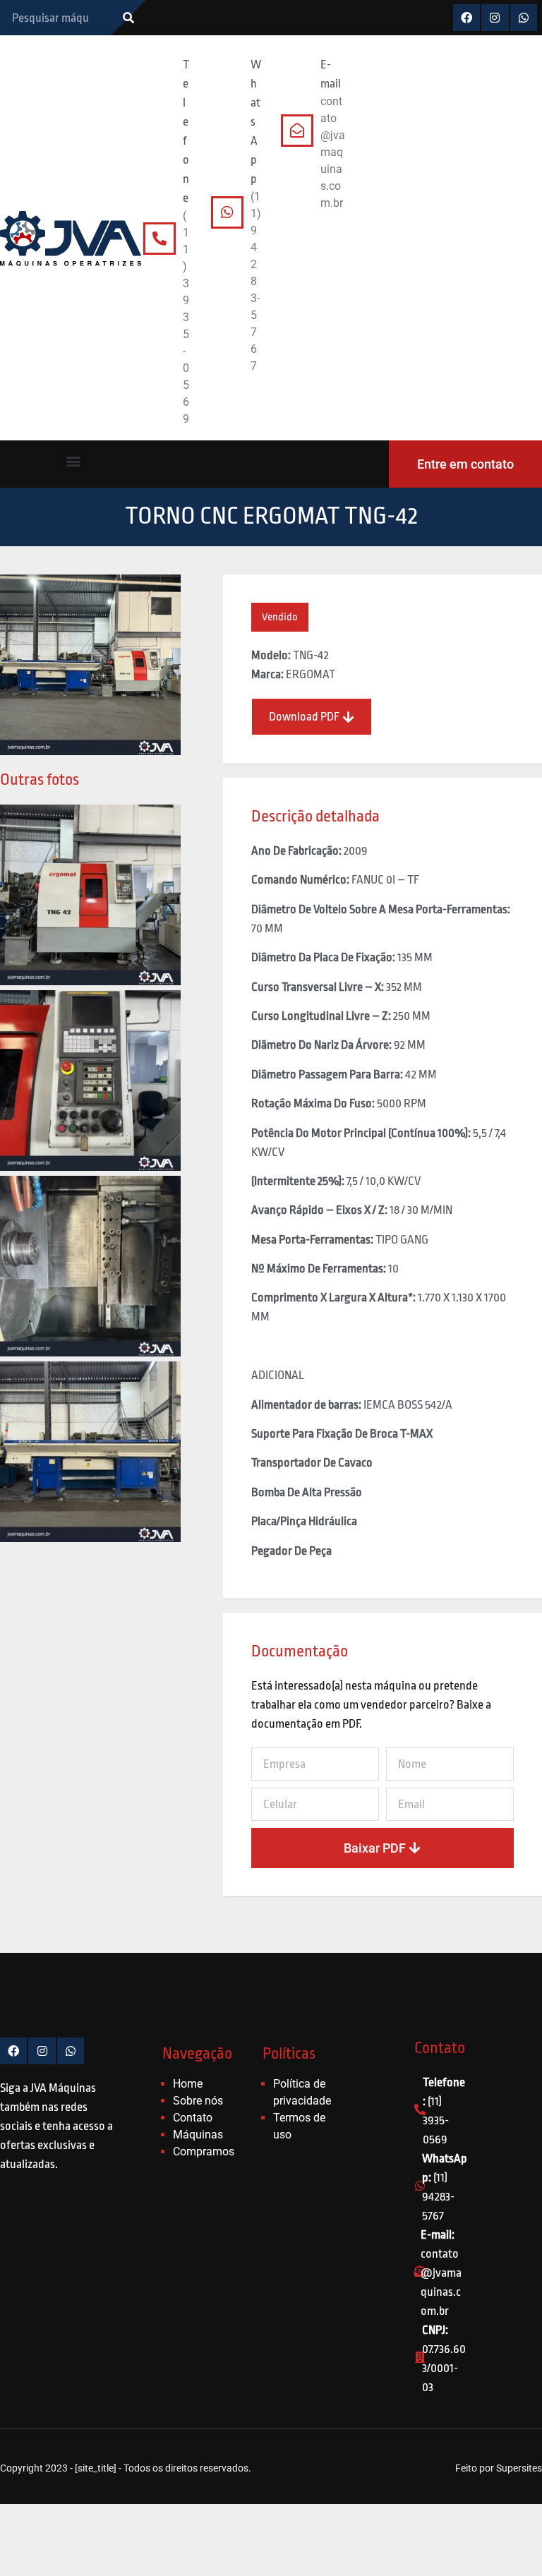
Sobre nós (198, 2101)
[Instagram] (495, 18)
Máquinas (198, 2135)
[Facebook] (466, 18)
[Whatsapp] (524, 18)
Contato (193, 2118)
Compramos (204, 2151)
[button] (74, 461)
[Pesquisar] (128, 18)
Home (188, 2084)
